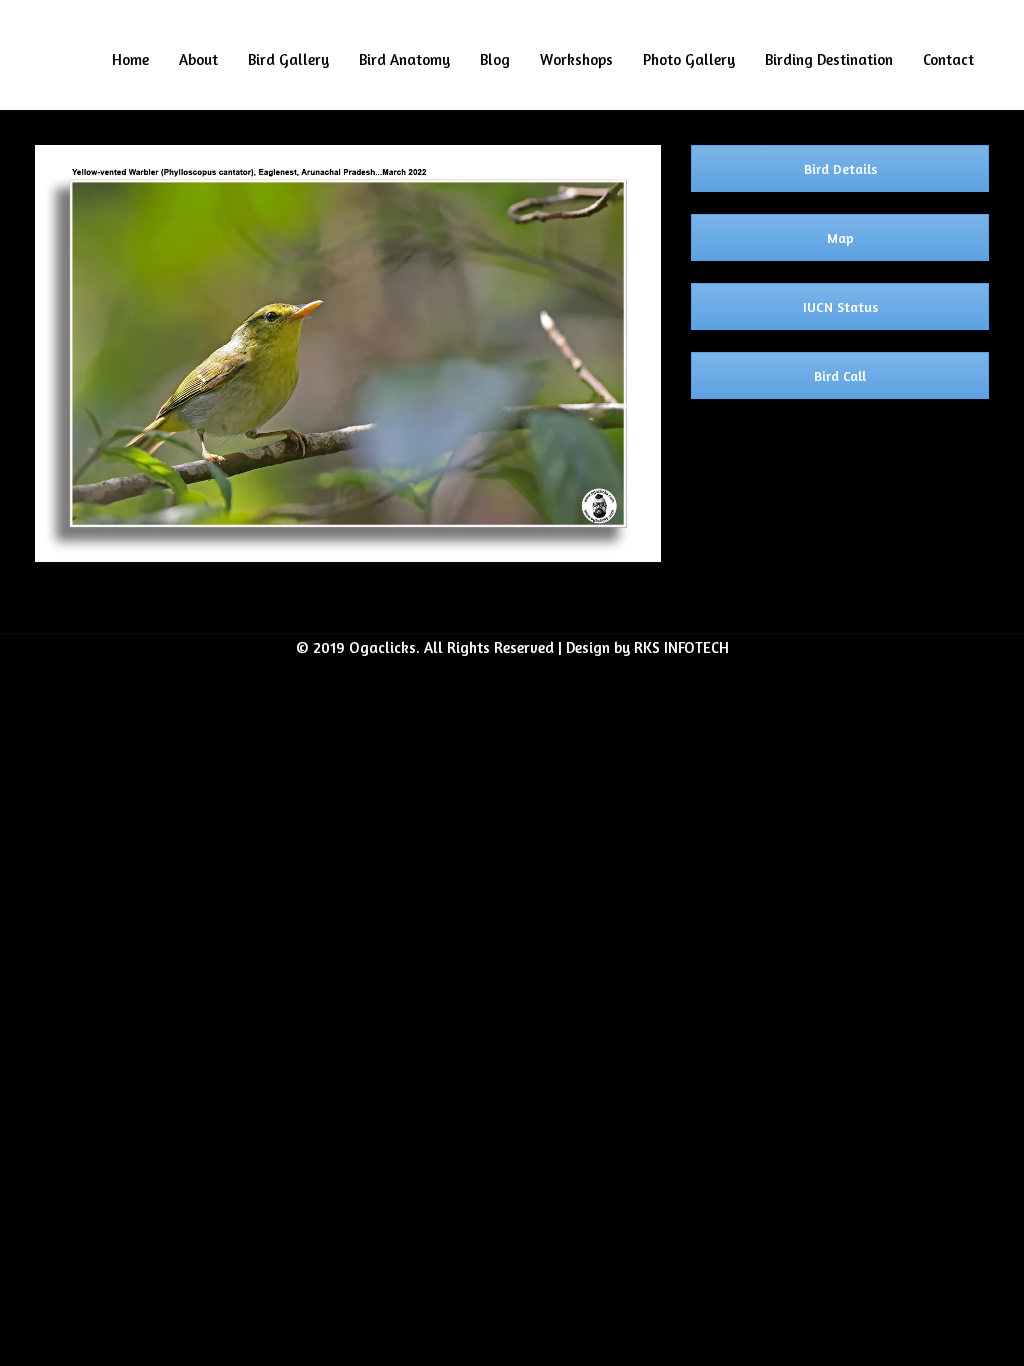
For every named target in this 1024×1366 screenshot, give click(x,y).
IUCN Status (840, 306)
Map (840, 237)
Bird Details (840, 168)
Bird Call (840, 375)
